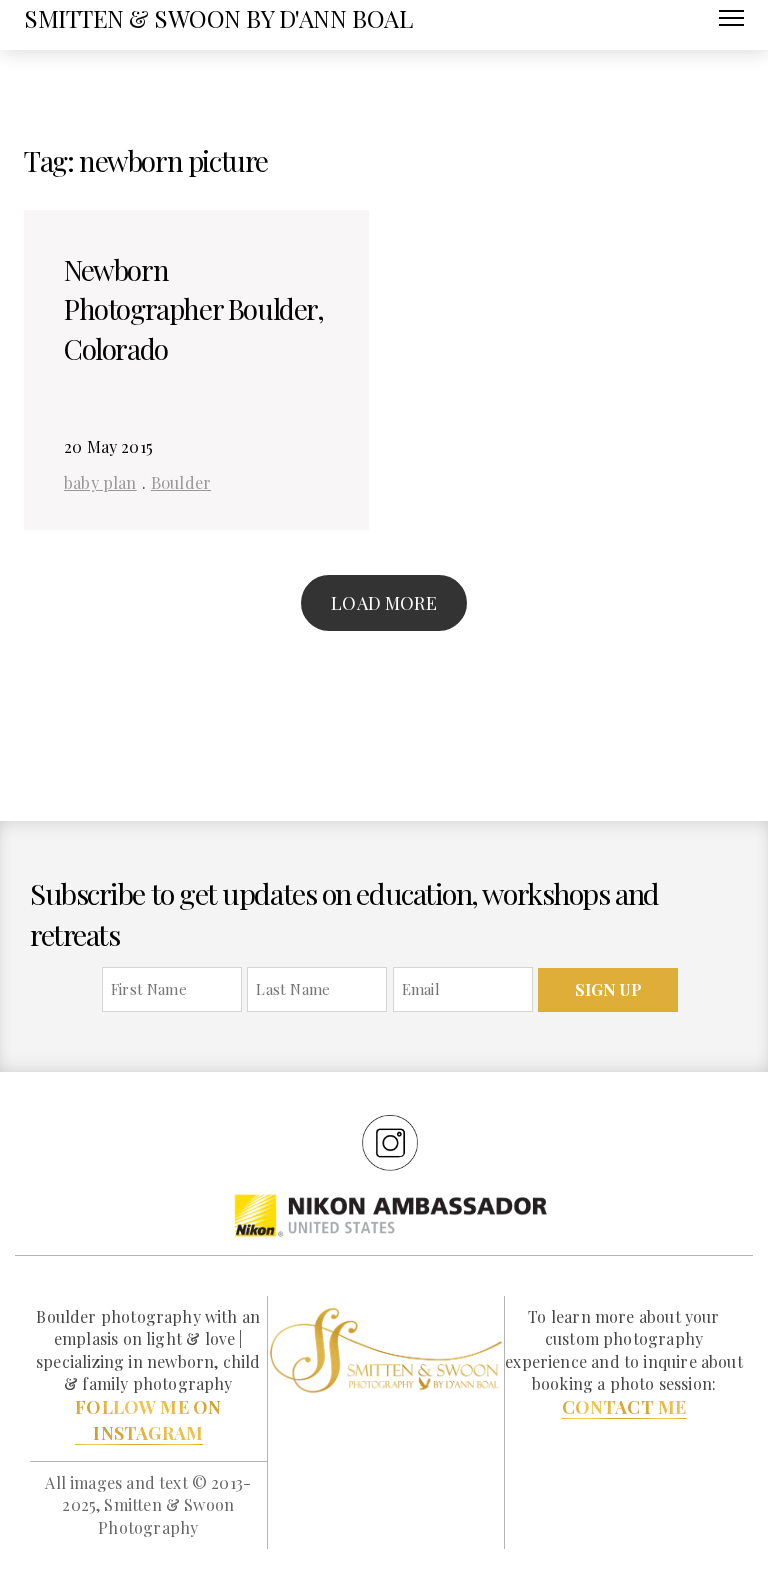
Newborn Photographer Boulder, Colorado (194, 308)
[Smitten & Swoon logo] (386, 1349)
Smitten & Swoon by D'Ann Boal (218, 18)
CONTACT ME (624, 1407)
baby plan (100, 482)
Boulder (181, 482)
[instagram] (390, 1142)
